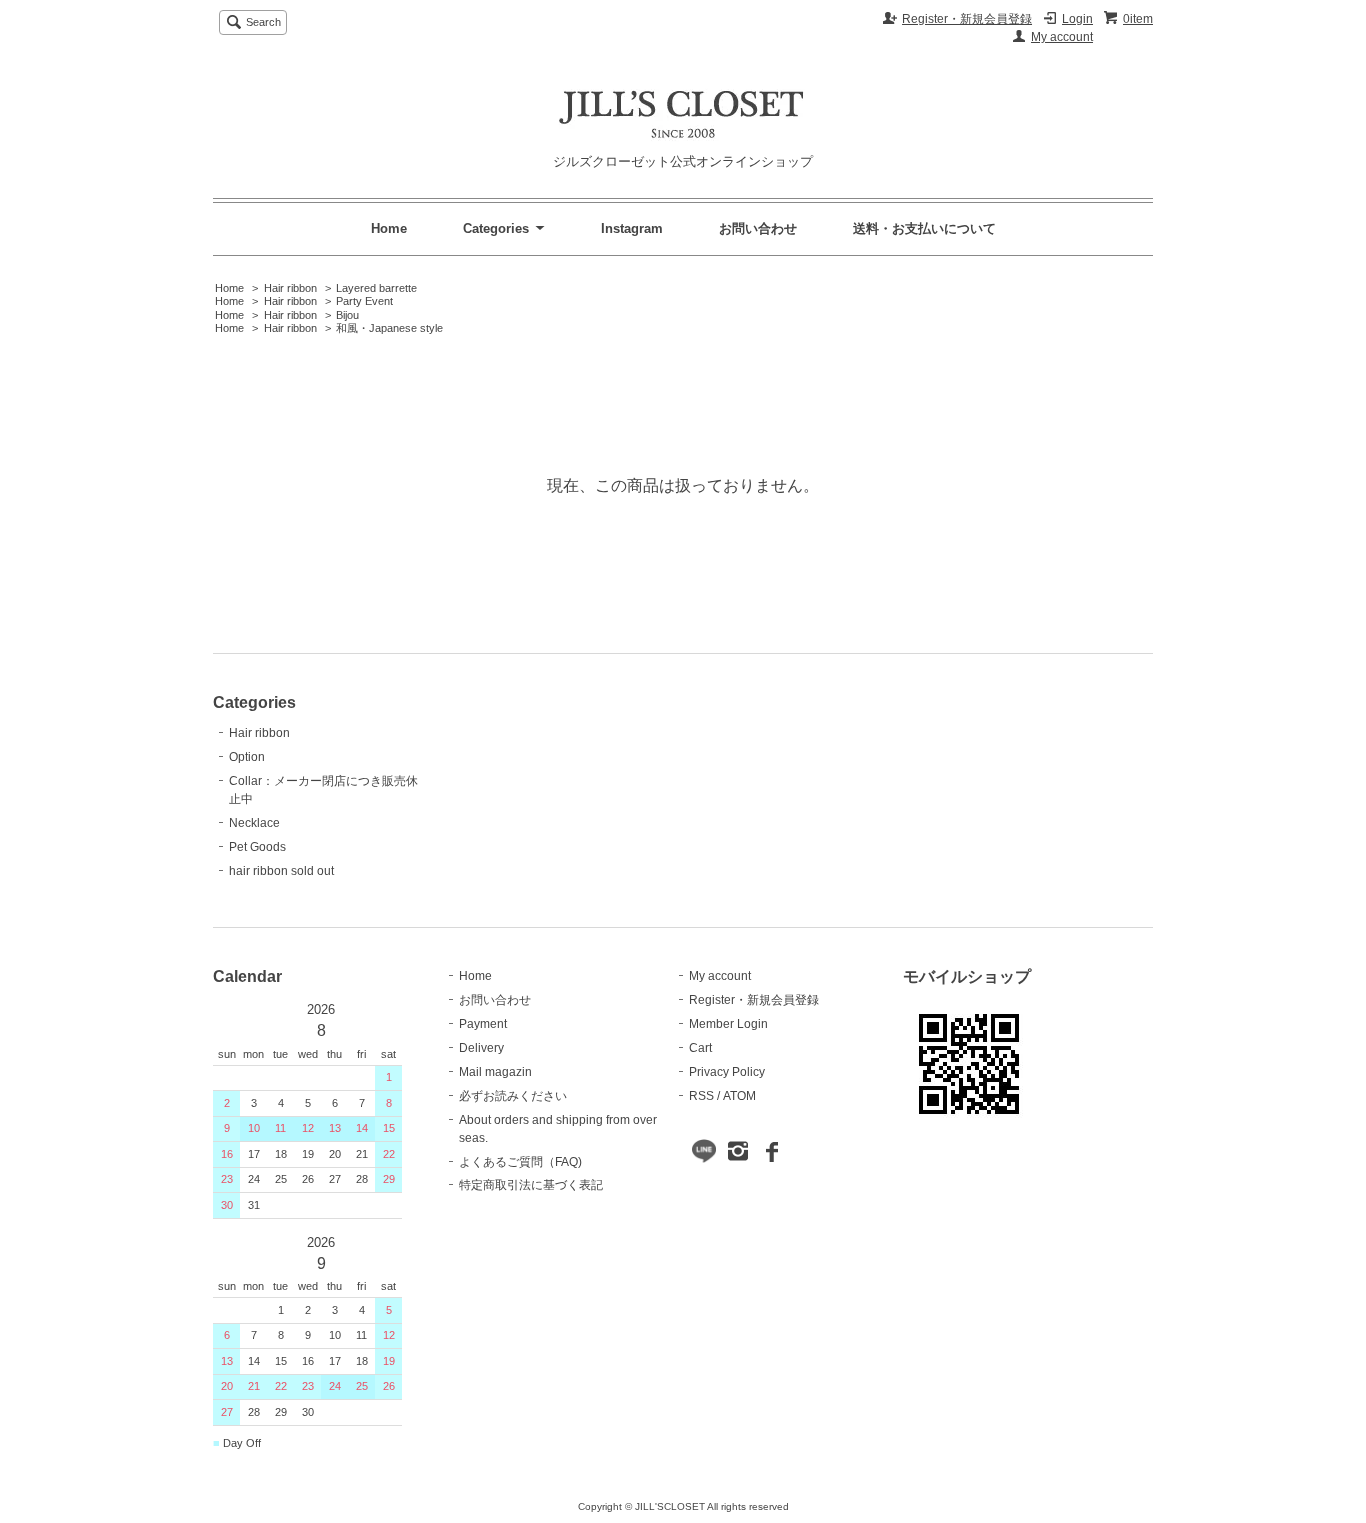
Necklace (254, 823)
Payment (483, 1024)
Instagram (632, 228)
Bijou (347, 315)
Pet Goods (257, 847)
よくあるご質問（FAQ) (520, 1162)
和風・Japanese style (389, 328)
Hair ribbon (290, 288)
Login (1077, 19)
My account (1062, 37)
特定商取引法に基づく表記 (531, 1185)
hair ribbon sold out (281, 871)
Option (247, 757)
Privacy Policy (727, 1072)
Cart (700, 1048)
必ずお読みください (513, 1096)
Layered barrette (376, 288)
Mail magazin (495, 1072)
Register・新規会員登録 (967, 19)
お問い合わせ (758, 228)
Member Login (728, 1024)
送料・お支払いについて (924, 228)
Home (389, 228)
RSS (701, 1096)
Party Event (364, 301)
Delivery (481, 1048)
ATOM (739, 1096)
